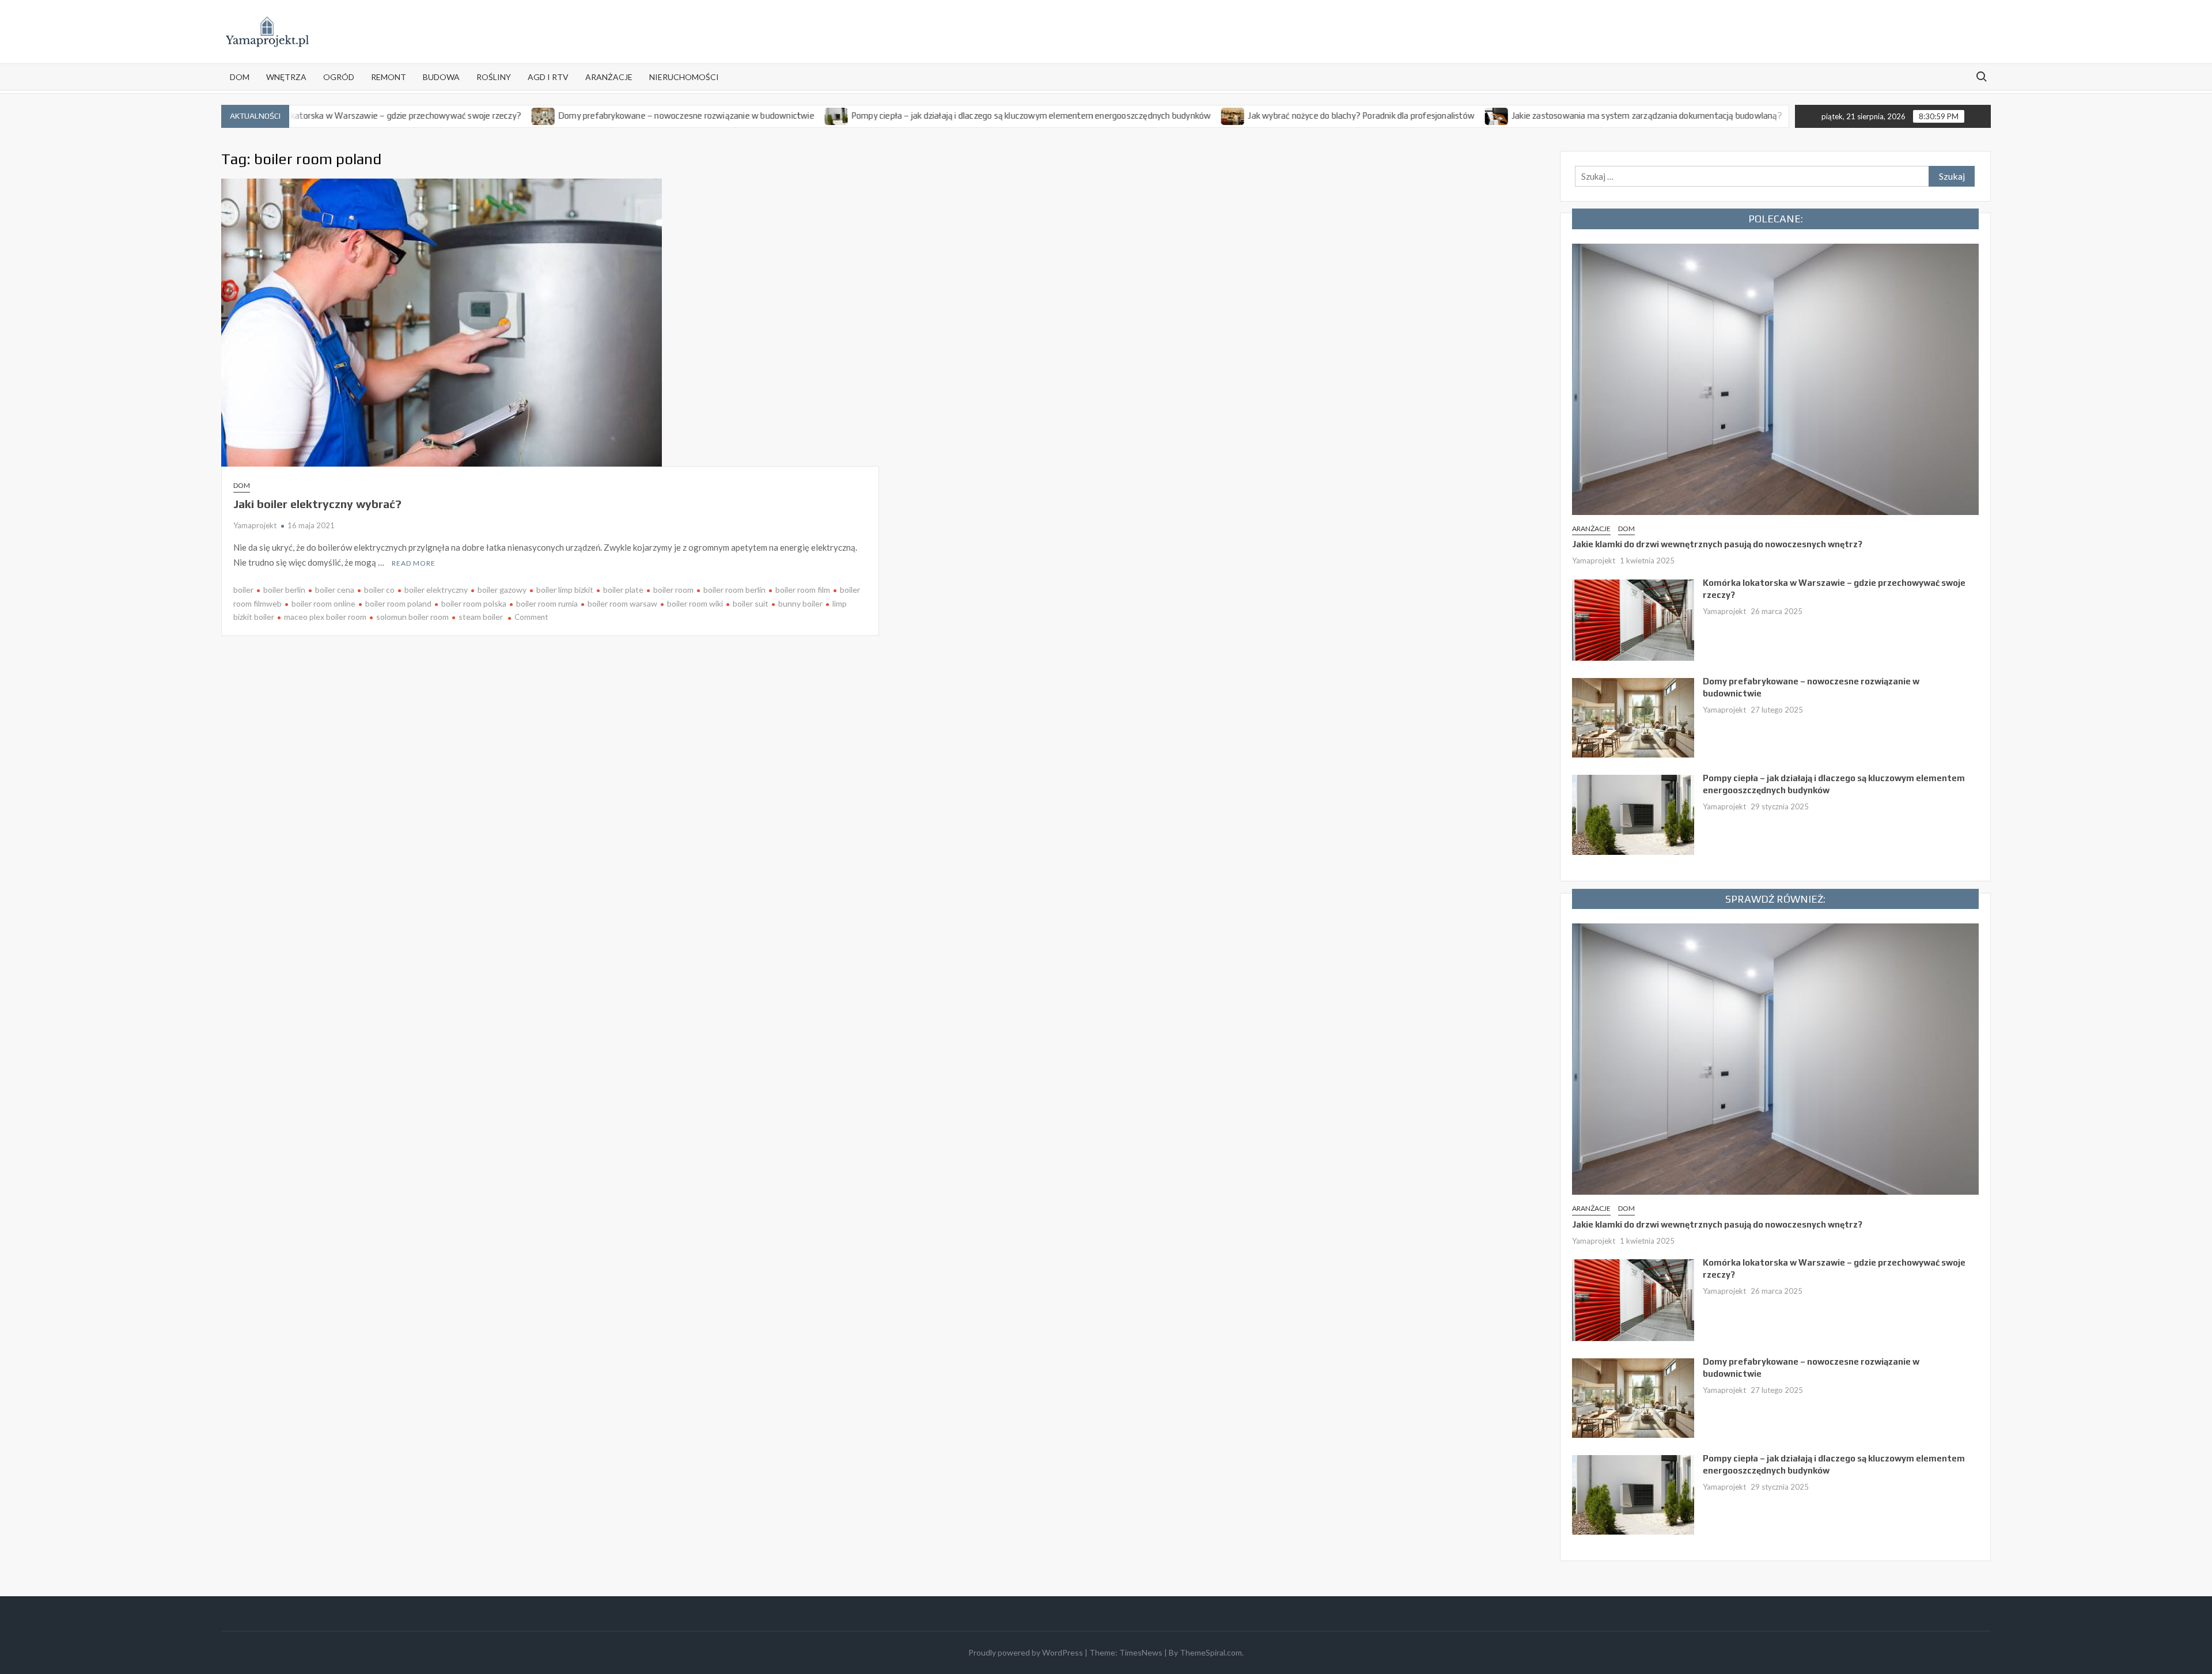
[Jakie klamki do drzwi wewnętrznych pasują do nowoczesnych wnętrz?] (1775, 378)
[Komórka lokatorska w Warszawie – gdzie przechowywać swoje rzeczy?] (1633, 619)
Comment (531, 617)
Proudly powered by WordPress (1026, 1652)
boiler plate (623, 590)
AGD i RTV (548, 77)
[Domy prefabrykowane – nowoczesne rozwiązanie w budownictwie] (462, 115)
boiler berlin (284, 590)
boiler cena (335, 590)
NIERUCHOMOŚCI (684, 77)
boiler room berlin (734, 590)
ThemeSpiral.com (1211, 1652)
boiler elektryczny (436, 590)
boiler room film (803, 590)
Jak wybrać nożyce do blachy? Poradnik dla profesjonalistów (1280, 115)
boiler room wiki (695, 603)
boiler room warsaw (622, 603)
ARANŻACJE (609, 77)
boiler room (673, 590)
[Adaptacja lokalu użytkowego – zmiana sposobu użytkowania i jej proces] (1723, 115)
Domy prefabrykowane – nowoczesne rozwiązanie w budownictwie (605, 115)
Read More (414, 563)
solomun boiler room (412, 617)
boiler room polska (474, 603)
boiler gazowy (502, 590)
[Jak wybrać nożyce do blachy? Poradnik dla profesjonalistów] (1152, 115)
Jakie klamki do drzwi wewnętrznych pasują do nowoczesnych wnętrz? (1717, 544)
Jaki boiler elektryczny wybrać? (317, 504)
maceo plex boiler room (325, 617)
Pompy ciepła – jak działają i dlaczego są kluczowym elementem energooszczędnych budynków (950, 115)
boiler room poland (398, 603)
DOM (240, 77)
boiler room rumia (547, 603)
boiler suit (751, 603)
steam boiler (481, 617)
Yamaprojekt (255, 525)
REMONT (389, 77)
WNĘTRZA (286, 77)
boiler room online (323, 603)
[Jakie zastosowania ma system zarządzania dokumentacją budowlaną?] (1416, 115)
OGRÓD (339, 77)
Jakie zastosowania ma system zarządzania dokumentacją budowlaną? (1565, 115)
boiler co (379, 590)
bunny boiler (800, 603)
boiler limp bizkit (565, 590)
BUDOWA (441, 77)
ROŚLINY (494, 77)
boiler (243, 590)
